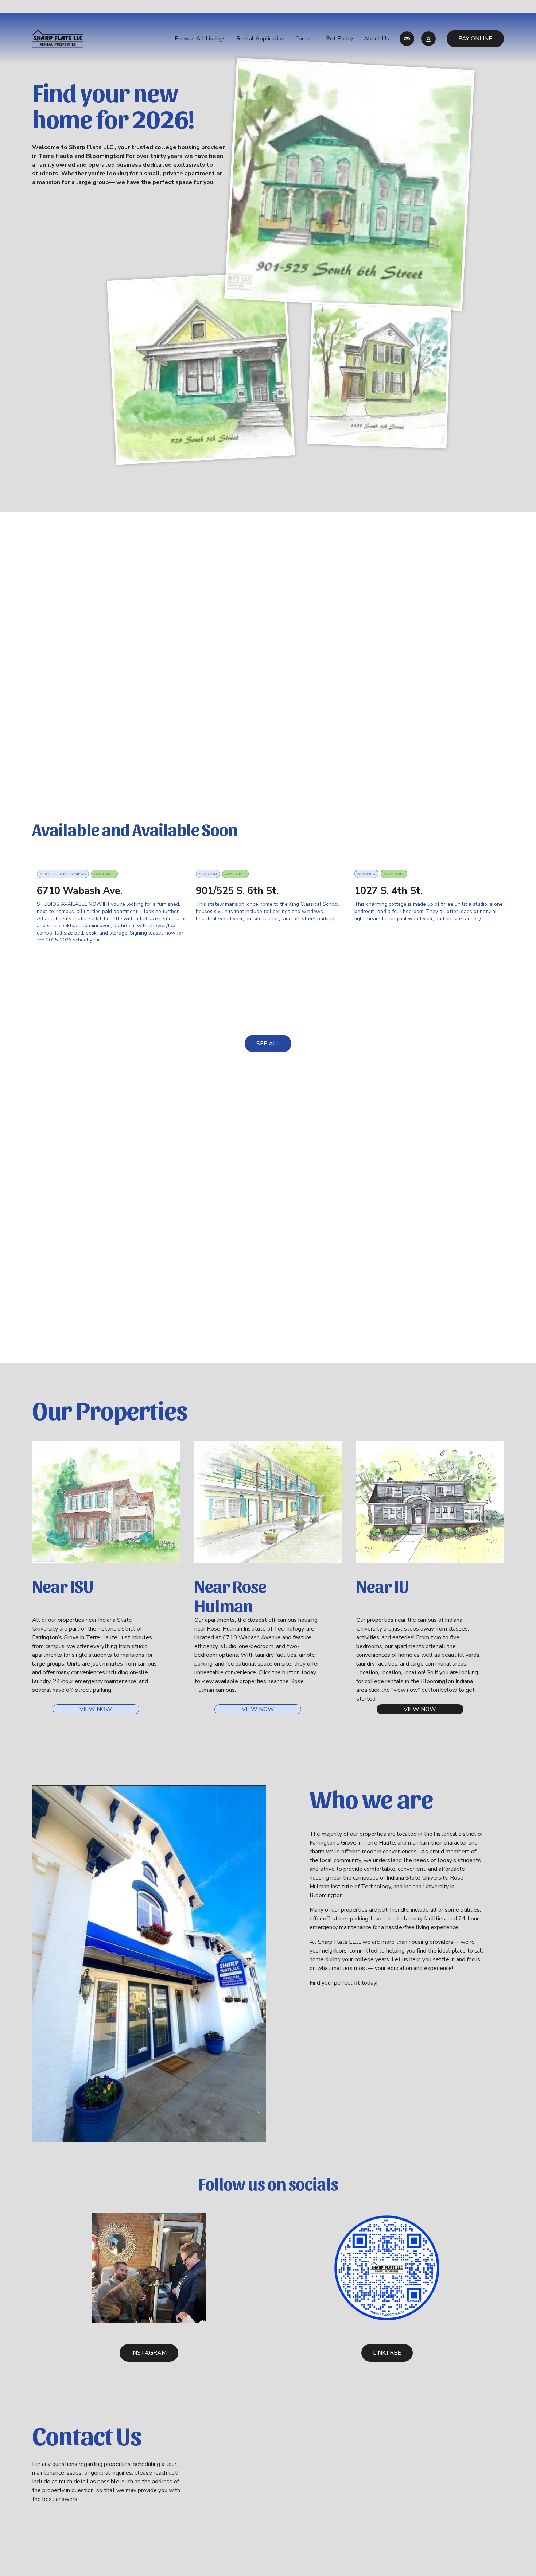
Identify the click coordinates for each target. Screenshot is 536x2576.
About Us (376, 39)
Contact (305, 39)
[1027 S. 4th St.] (429, 863)
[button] (492, 851)
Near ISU (208, 874)
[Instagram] (428, 39)
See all (268, 1044)
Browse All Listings (200, 39)
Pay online (475, 39)
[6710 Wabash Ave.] (112, 863)
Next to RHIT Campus (63, 874)
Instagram (149, 2353)
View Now (96, 1709)
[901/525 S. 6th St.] (271, 863)
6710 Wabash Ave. (80, 891)
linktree (387, 2353)
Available (104, 874)
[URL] (407, 39)
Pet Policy (339, 39)
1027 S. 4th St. (389, 891)
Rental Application (260, 39)
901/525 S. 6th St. (237, 891)
